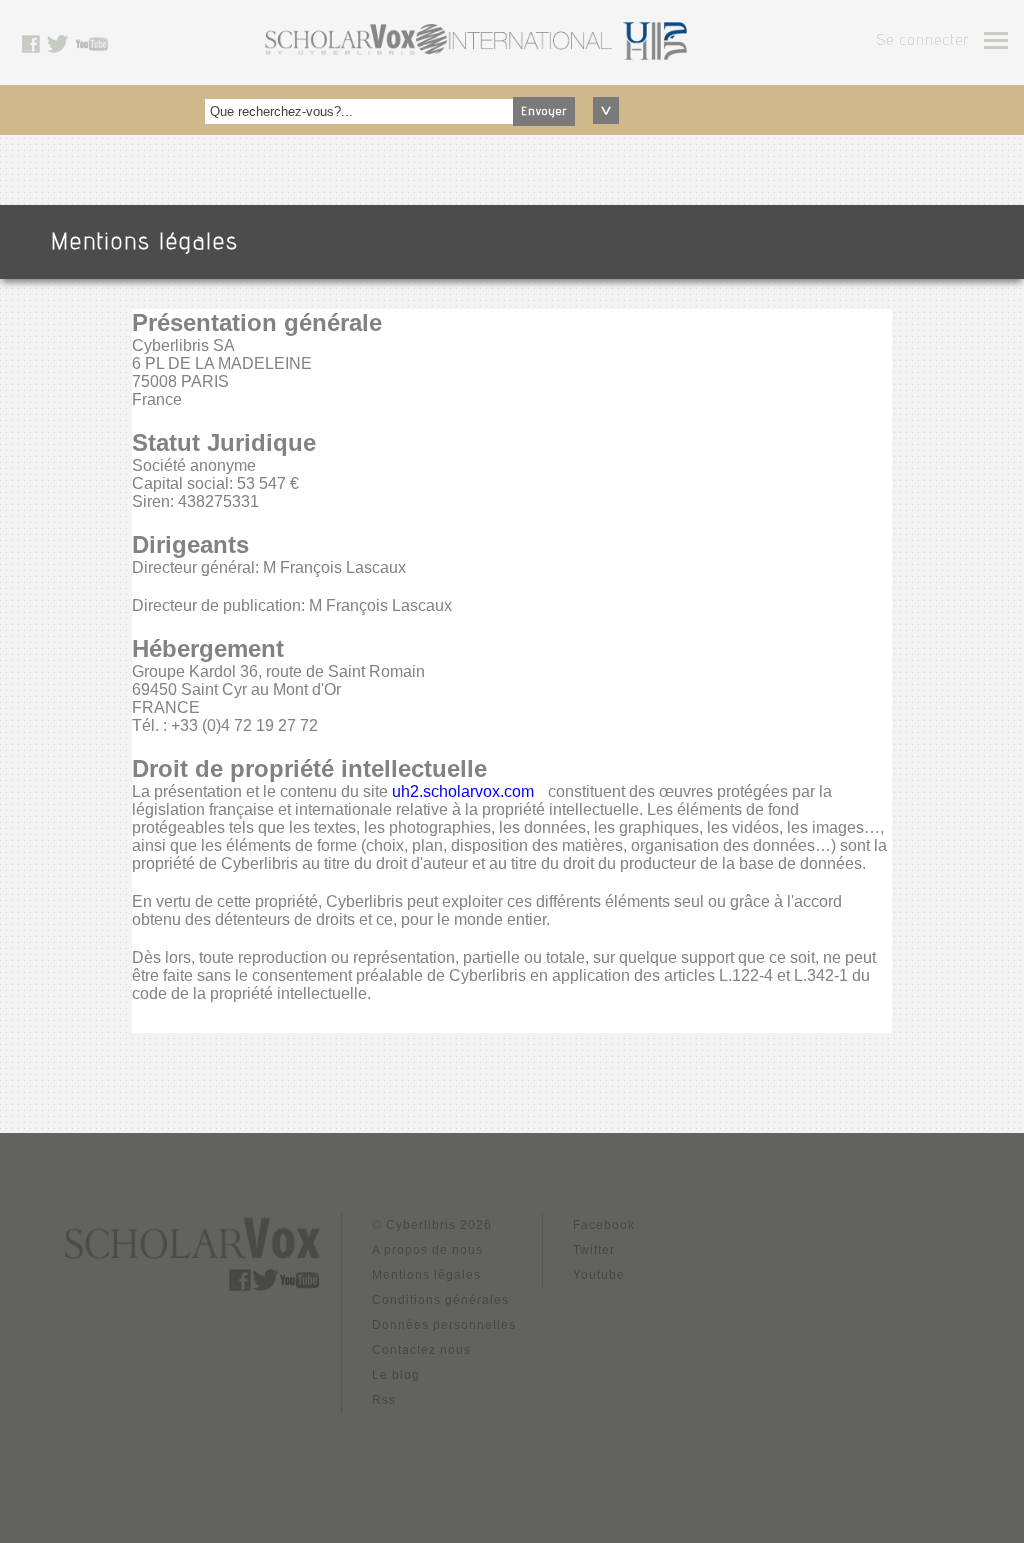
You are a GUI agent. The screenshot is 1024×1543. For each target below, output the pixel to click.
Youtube (599, 1275)
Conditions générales (440, 1300)
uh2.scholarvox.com (463, 791)
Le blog (396, 1375)
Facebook (604, 1225)
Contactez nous (421, 1350)
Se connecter (922, 42)
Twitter (594, 1250)
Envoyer (544, 112)
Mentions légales (426, 1275)
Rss (384, 1400)
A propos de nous (427, 1250)
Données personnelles (444, 1325)
